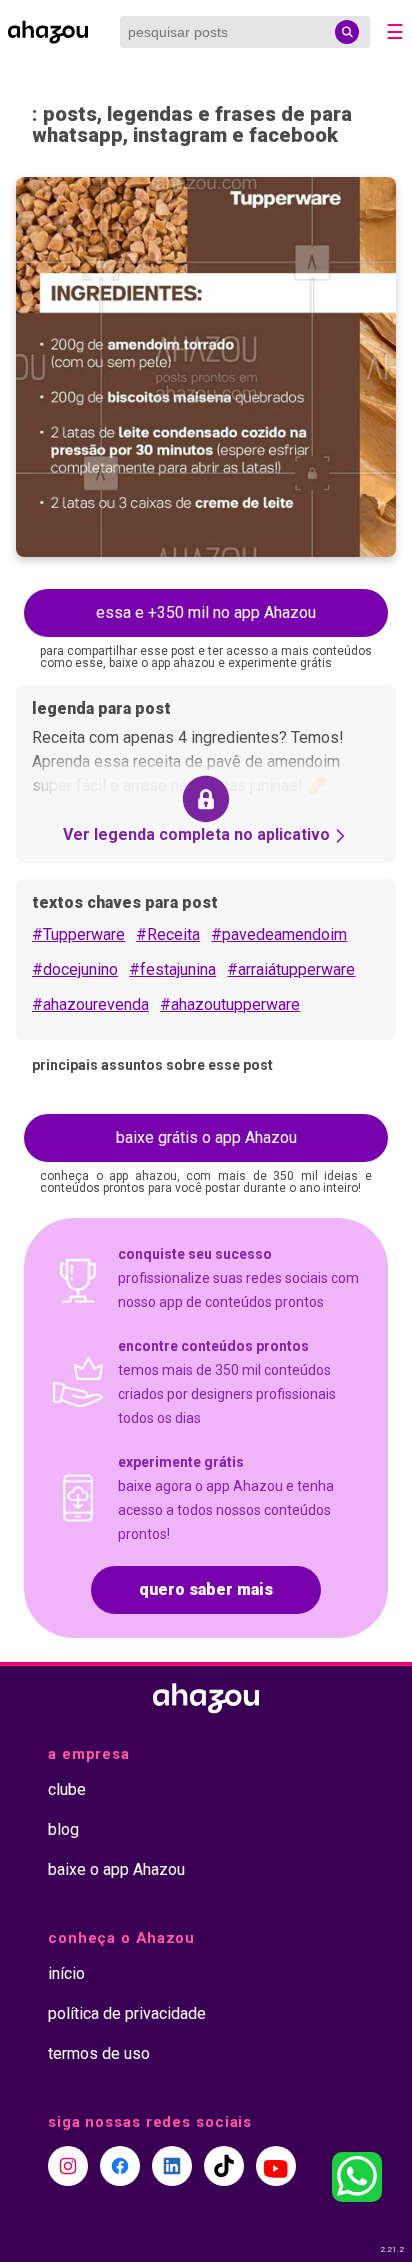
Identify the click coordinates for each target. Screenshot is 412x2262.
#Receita (168, 934)
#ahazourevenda (90, 1004)
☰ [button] (395, 32)
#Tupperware (78, 934)
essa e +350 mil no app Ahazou (206, 612)
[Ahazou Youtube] (276, 2166)
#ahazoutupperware (230, 1004)
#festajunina (172, 969)
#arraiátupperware (291, 969)
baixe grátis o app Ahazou (206, 1137)
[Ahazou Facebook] (120, 2166)
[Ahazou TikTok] (224, 2166)
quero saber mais (206, 1589)
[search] (347, 32)
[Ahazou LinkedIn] (172, 2166)
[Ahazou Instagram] (68, 2166)
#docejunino (75, 969)
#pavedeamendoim (279, 934)
